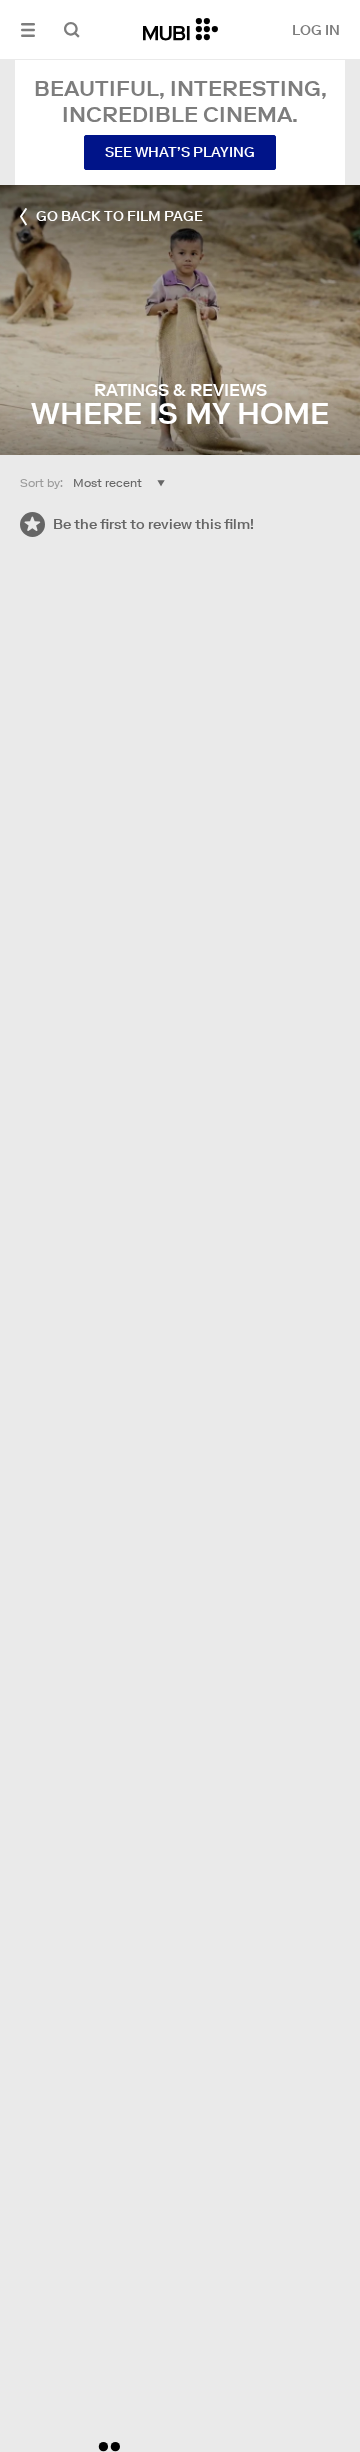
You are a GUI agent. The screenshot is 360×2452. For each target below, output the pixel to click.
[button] (28, 29)
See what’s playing (180, 152)
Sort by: (41, 482)
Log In (316, 30)
